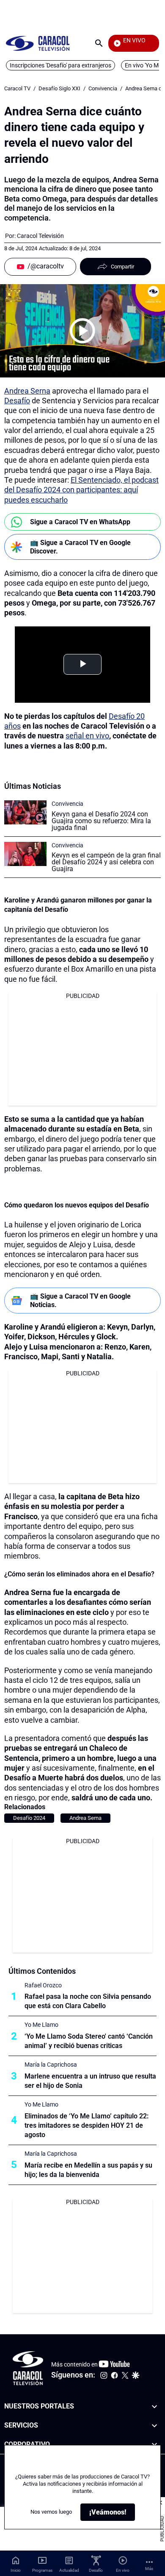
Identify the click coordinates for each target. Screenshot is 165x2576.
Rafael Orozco (43, 1985)
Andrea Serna (27, 391)
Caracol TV (17, 88)
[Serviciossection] (154, 2426)
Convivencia (103, 88)
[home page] (38, 43)
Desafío (17, 401)
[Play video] (82, 331)
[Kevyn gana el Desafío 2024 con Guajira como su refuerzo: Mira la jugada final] (25, 812)
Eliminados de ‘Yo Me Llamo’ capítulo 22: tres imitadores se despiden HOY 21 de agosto (87, 2125)
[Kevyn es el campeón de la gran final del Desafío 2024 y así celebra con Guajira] (25, 854)
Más (149, 2569)
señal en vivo (87, 736)
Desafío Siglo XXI (59, 88)
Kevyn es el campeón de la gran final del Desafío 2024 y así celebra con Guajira (106, 862)
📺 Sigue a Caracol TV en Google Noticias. (80, 1300)
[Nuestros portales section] (154, 2407)
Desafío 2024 (29, 1818)
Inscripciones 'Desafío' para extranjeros (60, 65)
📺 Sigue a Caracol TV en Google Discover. (80, 547)
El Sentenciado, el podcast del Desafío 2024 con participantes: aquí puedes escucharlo (81, 490)
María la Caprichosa (51, 2065)
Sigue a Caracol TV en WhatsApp (80, 522)
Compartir (122, 267)
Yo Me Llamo (41, 2025)
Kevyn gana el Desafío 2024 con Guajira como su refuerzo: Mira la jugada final (101, 821)
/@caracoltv (46, 266)
